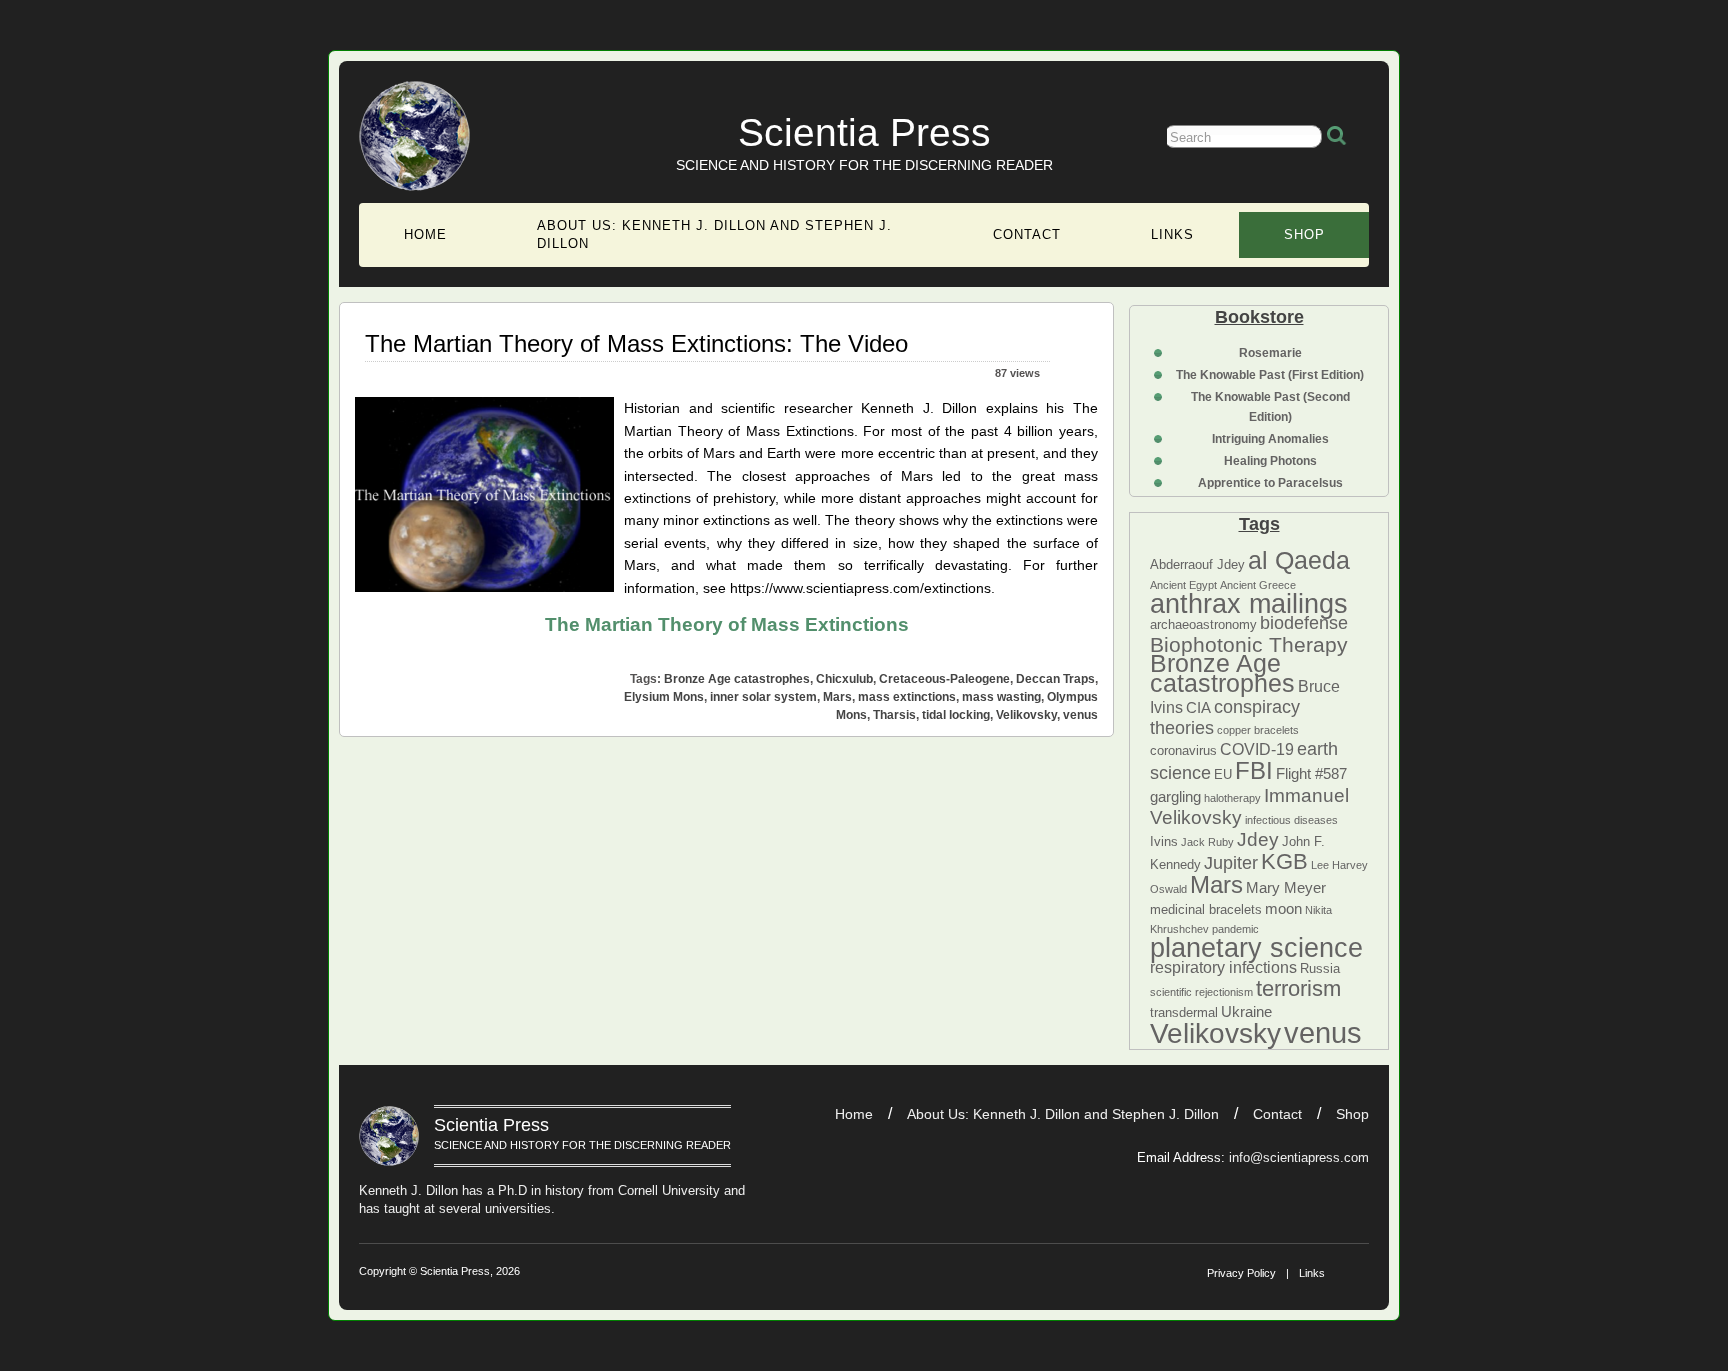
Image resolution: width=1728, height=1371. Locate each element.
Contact (1027, 234)
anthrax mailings (1249, 604)
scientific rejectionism (1201, 992)
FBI (1254, 770)
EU (1223, 774)
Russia (1320, 968)
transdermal (1184, 1012)
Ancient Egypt (1183, 585)
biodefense (1304, 623)
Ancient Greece (1258, 585)
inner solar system (763, 697)
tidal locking (956, 715)
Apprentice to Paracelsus (1270, 483)
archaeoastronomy (1203, 624)
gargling (1175, 797)
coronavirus (1183, 750)
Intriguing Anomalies (1270, 439)
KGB (1284, 861)
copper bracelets (1258, 730)
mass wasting (1001, 697)
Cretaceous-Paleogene (944, 679)
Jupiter (1231, 863)
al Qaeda (1299, 560)
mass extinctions (907, 697)
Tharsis (894, 715)
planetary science (1256, 948)
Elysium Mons (664, 697)
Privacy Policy (1241, 1273)
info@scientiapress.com (1299, 1157)
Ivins (1164, 841)
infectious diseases (1291, 820)
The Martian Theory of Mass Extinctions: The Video (636, 343)
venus (1323, 1032)
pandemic (1235, 929)
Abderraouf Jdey (1197, 564)
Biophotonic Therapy (1249, 644)
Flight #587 (1311, 774)
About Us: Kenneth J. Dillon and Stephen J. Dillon (714, 234)
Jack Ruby (1207, 842)
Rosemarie (1270, 353)
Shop (1304, 234)
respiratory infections (1223, 967)
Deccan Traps (1055, 679)
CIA (1198, 708)
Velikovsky (1215, 1033)
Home (425, 234)
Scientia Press (864, 132)
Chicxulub (844, 679)
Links (1172, 234)
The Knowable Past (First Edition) (1270, 375)
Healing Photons (1270, 461)
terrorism (1298, 988)
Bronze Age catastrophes (1222, 672)
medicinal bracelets (1206, 909)
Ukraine (1246, 1012)
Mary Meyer (1286, 888)
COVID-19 (1257, 749)
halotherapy (1232, 798)
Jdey (1258, 839)
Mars (1216, 884)
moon (1283, 909)
